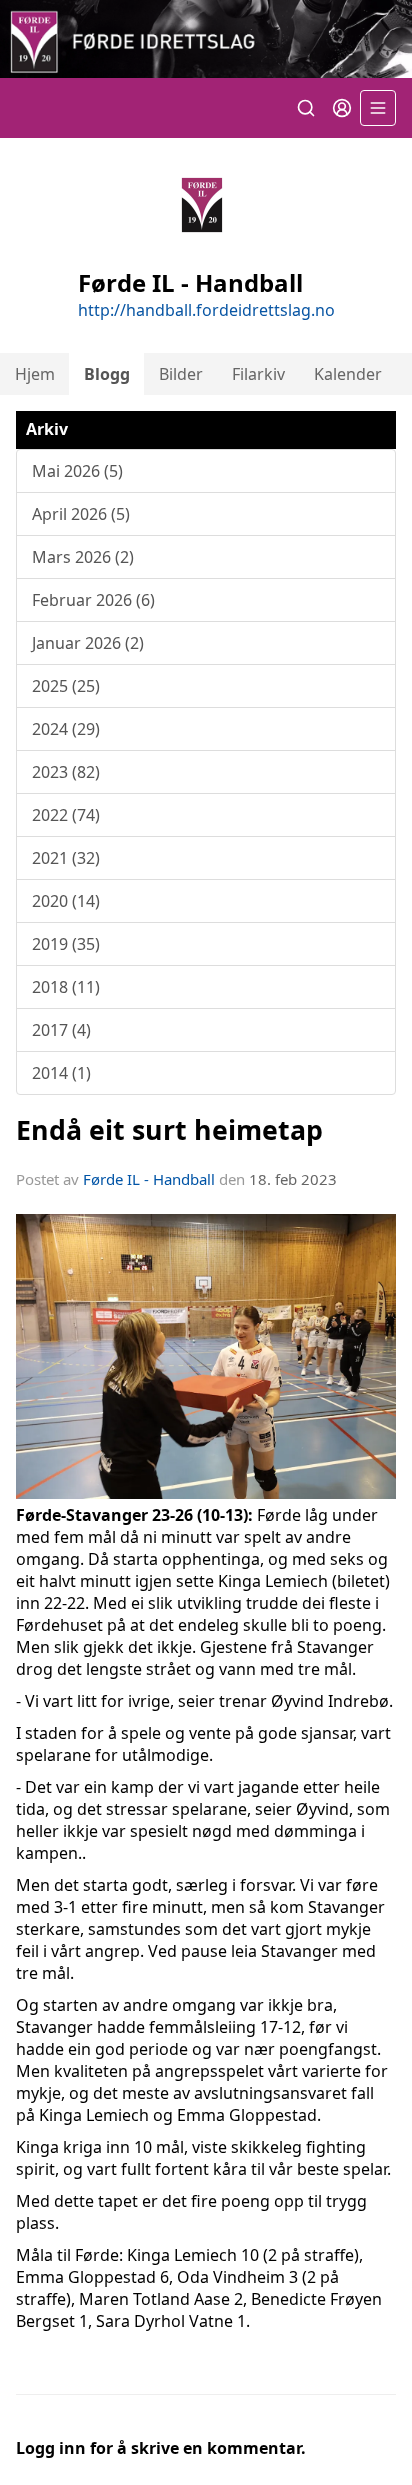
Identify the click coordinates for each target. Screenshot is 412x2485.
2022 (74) (66, 815)
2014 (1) (61, 1073)
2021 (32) (66, 858)
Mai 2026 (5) (77, 471)
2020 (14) (66, 901)
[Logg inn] (342, 108)
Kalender (348, 374)
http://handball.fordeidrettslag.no (206, 310)
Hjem (35, 374)
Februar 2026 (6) (93, 600)
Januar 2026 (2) (88, 643)
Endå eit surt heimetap (169, 1129)
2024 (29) (66, 729)
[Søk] (306, 108)
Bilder (181, 374)
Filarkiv (258, 374)
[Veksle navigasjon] (378, 108)
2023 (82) (66, 772)
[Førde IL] (206, 39)
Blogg (107, 374)
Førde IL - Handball (149, 1179)
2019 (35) (66, 944)
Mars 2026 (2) (83, 557)
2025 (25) (66, 686)
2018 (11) (66, 987)
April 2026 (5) (81, 514)
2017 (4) (61, 1030)
